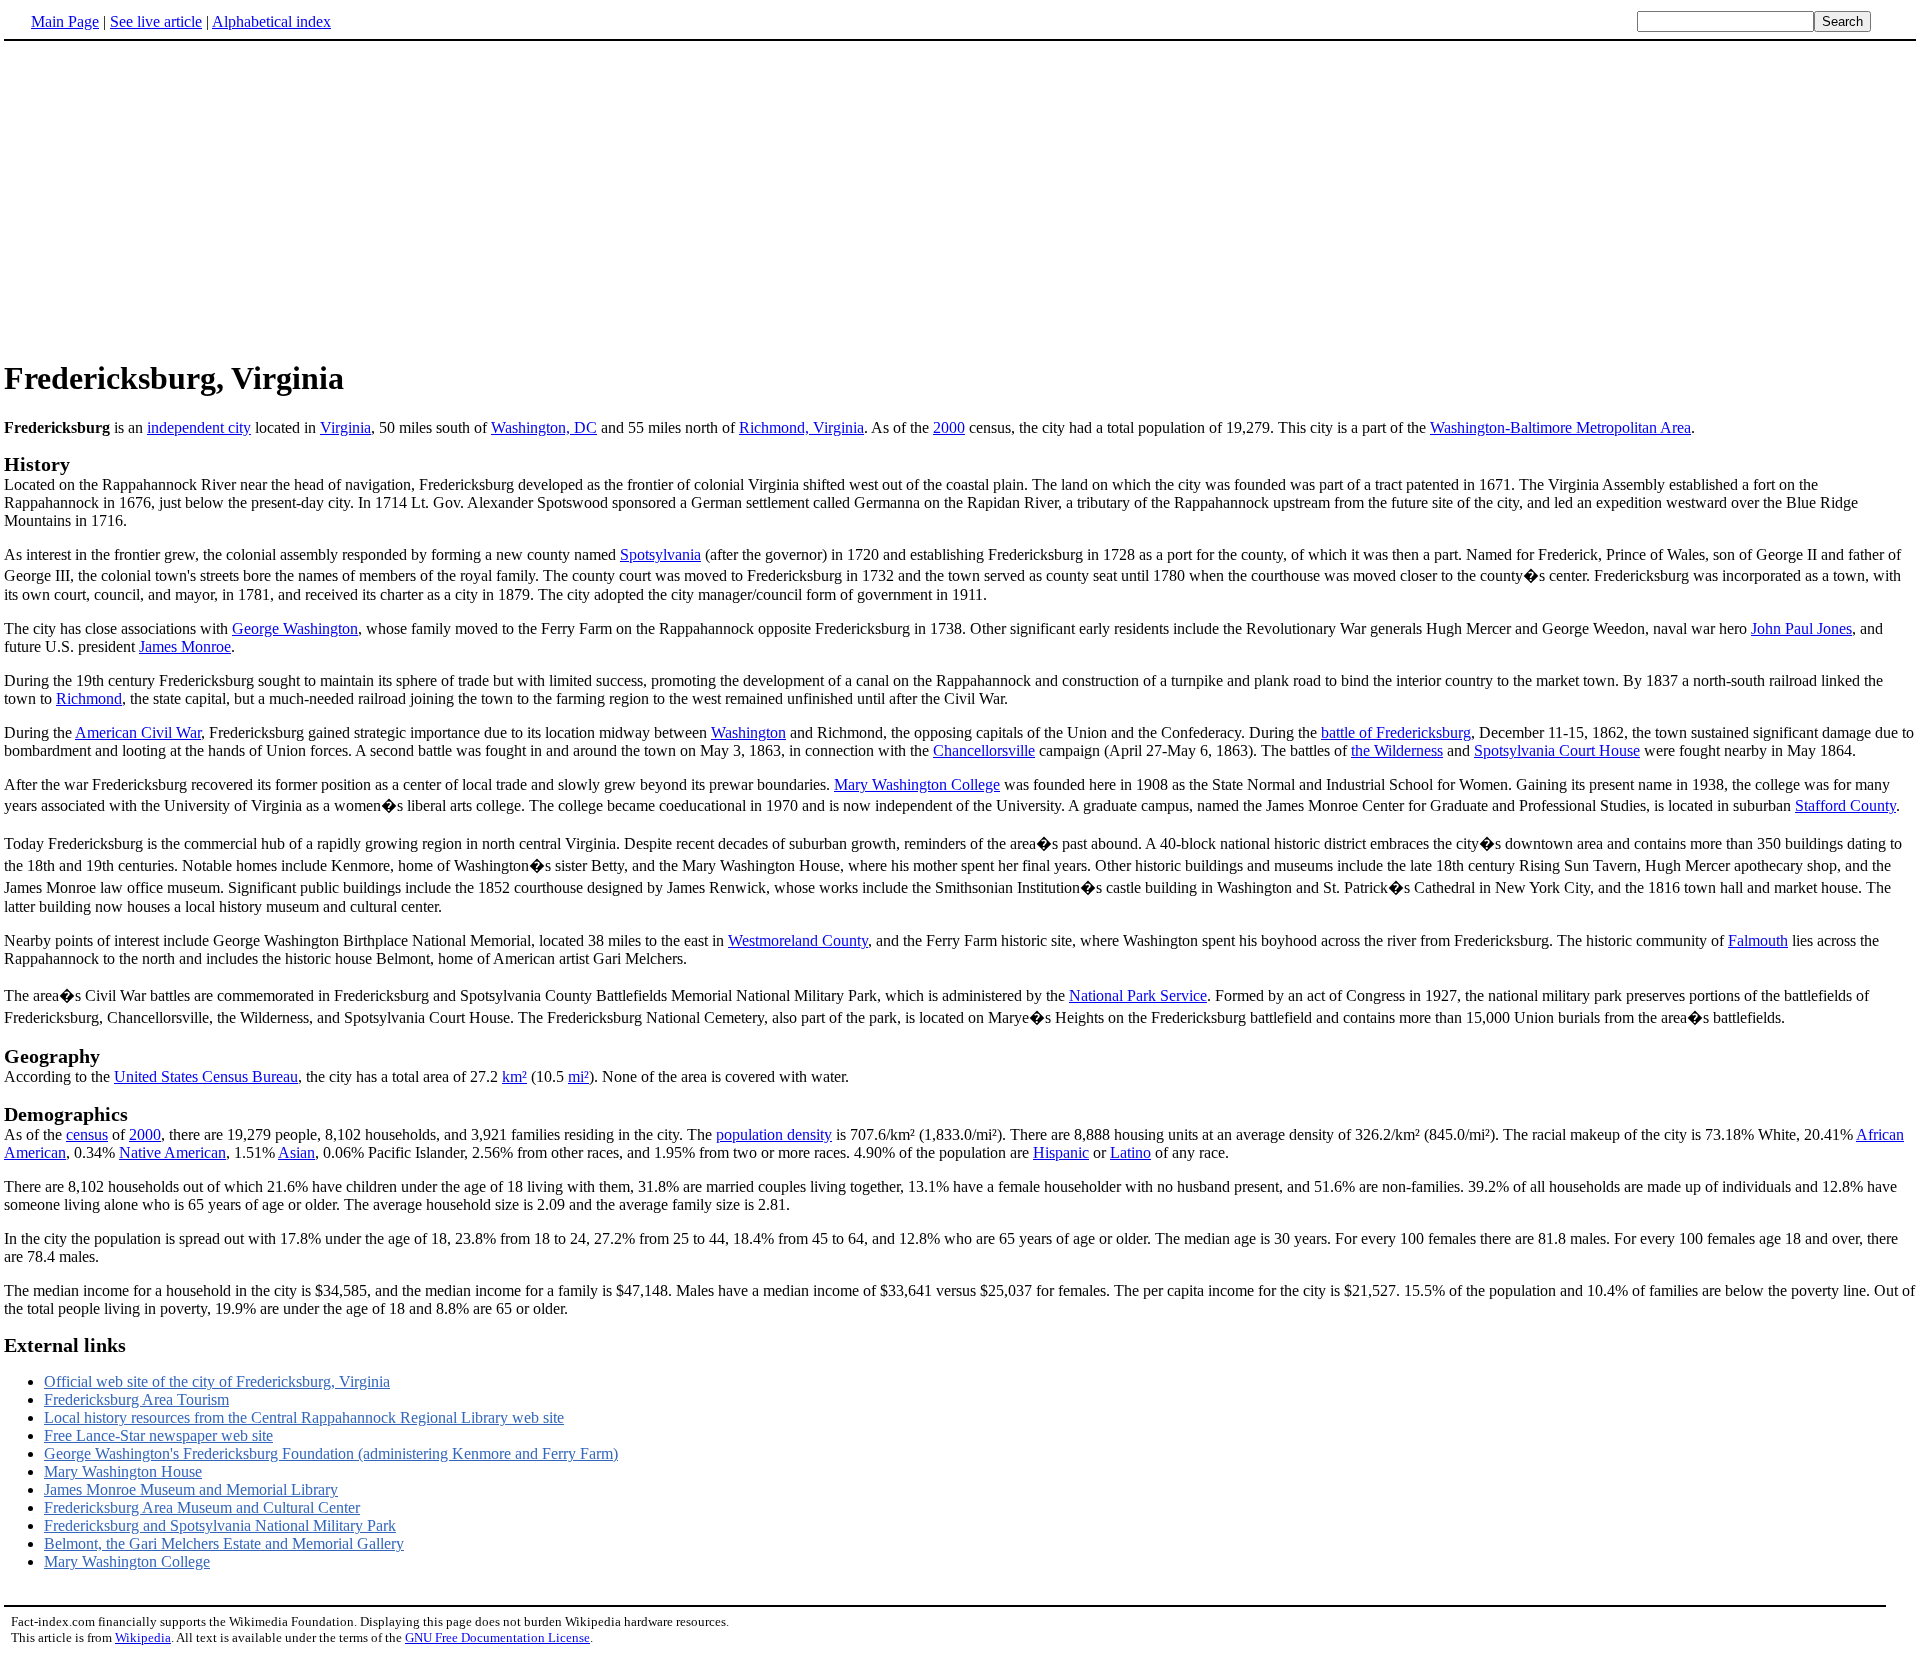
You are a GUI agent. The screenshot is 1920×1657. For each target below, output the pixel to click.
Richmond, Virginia (801, 427)
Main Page (65, 21)
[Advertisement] (960, 199)
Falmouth (1758, 940)
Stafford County (1845, 805)
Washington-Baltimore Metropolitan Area (1560, 427)
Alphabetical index (271, 21)
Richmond (89, 698)
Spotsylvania (660, 554)
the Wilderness (1397, 750)
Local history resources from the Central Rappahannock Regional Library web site (304, 1417)
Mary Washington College (917, 784)
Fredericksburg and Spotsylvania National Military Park (220, 1525)
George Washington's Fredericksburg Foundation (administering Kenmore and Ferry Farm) (331, 1453)
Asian (296, 1152)
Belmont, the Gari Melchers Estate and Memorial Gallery (224, 1543)
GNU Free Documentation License (497, 1637)
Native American (172, 1152)
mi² (578, 1076)
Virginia (345, 427)
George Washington (295, 628)
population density (774, 1134)
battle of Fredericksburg (1396, 732)
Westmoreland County (798, 940)
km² (514, 1076)
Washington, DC (544, 427)
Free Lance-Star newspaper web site (158, 1435)
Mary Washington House (123, 1471)
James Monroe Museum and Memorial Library (191, 1489)
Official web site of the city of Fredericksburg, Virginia (217, 1381)
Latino (1130, 1152)
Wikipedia (143, 1637)
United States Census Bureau (206, 1076)
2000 (949, 427)
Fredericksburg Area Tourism (136, 1399)
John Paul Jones (1801, 628)
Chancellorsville (984, 750)
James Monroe (185, 646)
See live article (156, 21)
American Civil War (138, 732)
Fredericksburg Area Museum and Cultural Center (202, 1507)
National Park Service (1138, 995)
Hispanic (1061, 1152)
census (87, 1134)
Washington (748, 732)
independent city (199, 427)
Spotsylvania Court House (1557, 750)
